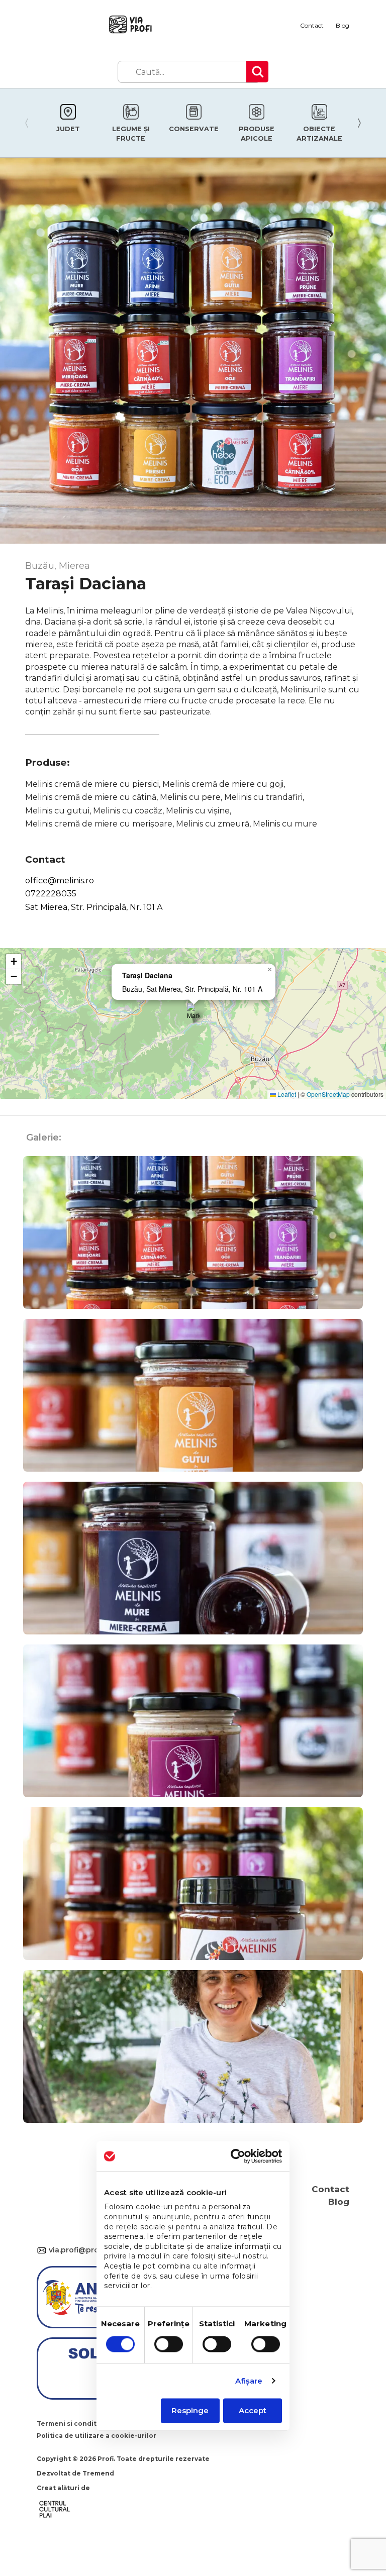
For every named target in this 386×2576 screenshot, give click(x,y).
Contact (312, 25)
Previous (24, 123)
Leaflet (286, 1094)
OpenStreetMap (328, 1094)
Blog (343, 25)
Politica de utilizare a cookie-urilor (96, 2436)
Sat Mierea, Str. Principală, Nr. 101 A (94, 907)
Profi (106, 2459)
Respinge (190, 2410)
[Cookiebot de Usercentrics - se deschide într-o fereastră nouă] (238, 2156)
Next (362, 123)
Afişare (249, 2381)
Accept (253, 2410)
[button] (193, 1013)
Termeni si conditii (69, 2424)
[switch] (169, 2344)
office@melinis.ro (60, 881)
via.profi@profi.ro (43, 2251)
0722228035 (51, 894)
